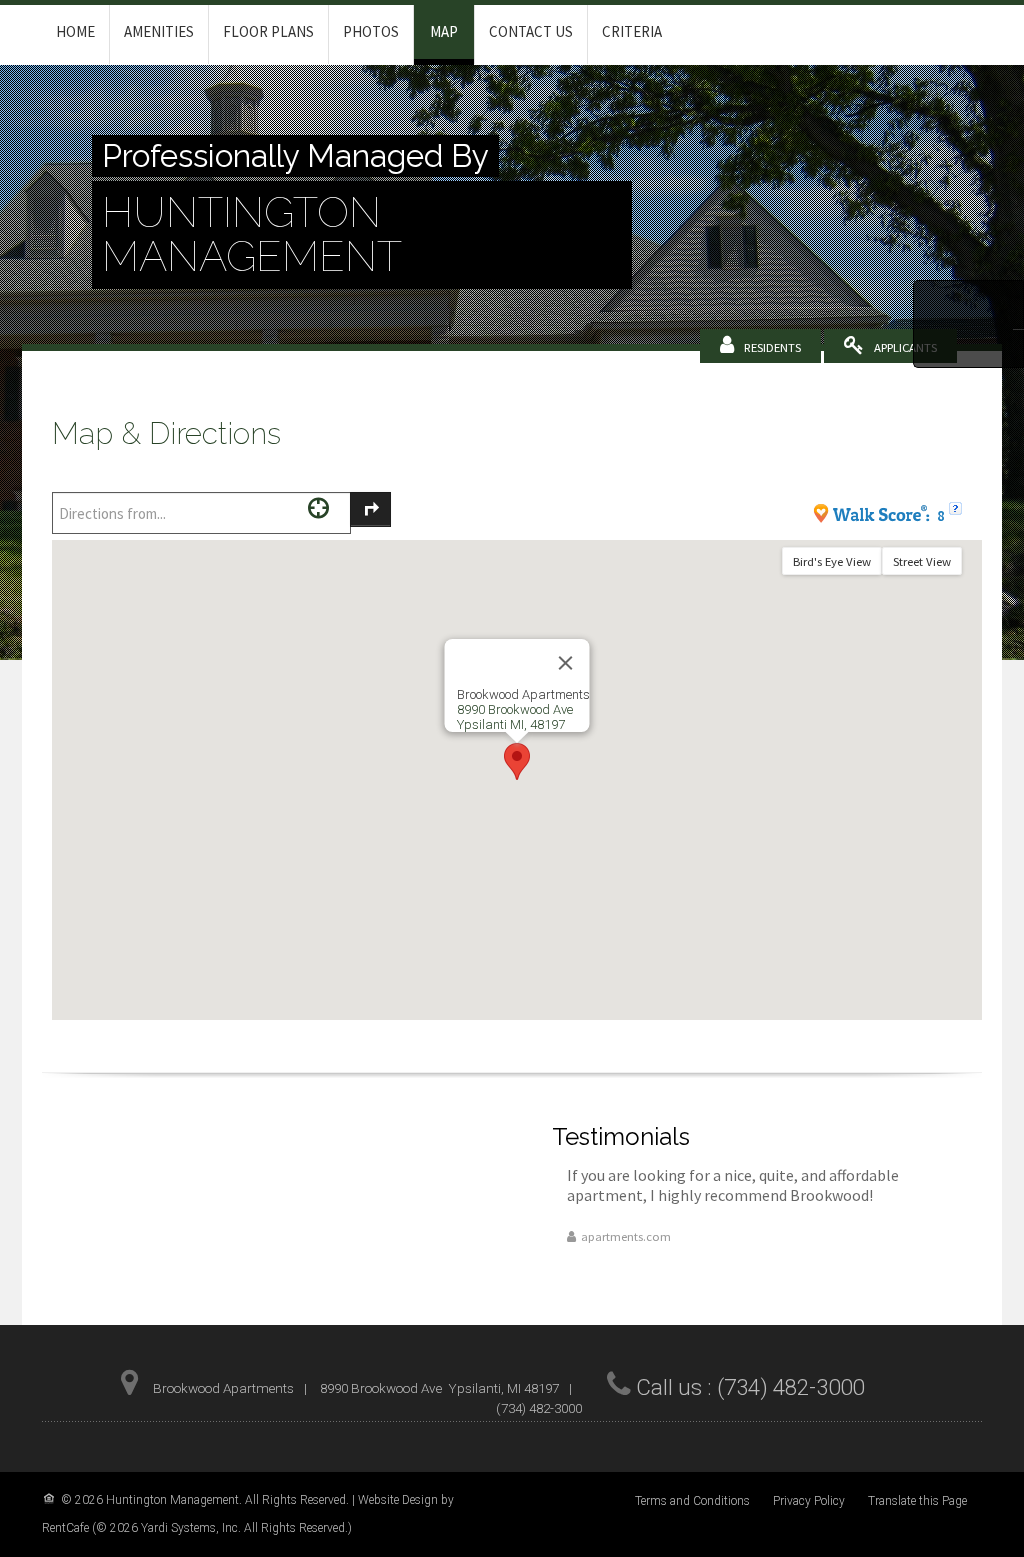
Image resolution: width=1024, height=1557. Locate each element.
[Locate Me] (318, 507)
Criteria (632, 31)
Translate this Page (917, 1501)
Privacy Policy (809, 1501)
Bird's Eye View (832, 561)
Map (444, 31)
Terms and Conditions (692, 1501)
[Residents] (772, 347)
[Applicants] (905, 347)
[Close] (566, 663)
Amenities (159, 31)
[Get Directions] (370, 509)
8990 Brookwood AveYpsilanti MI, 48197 (515, 717)
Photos (371, 31)
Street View (922, 561)
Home (75, 31)
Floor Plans (268, 31)
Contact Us (531, 31)
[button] (517, 761)
